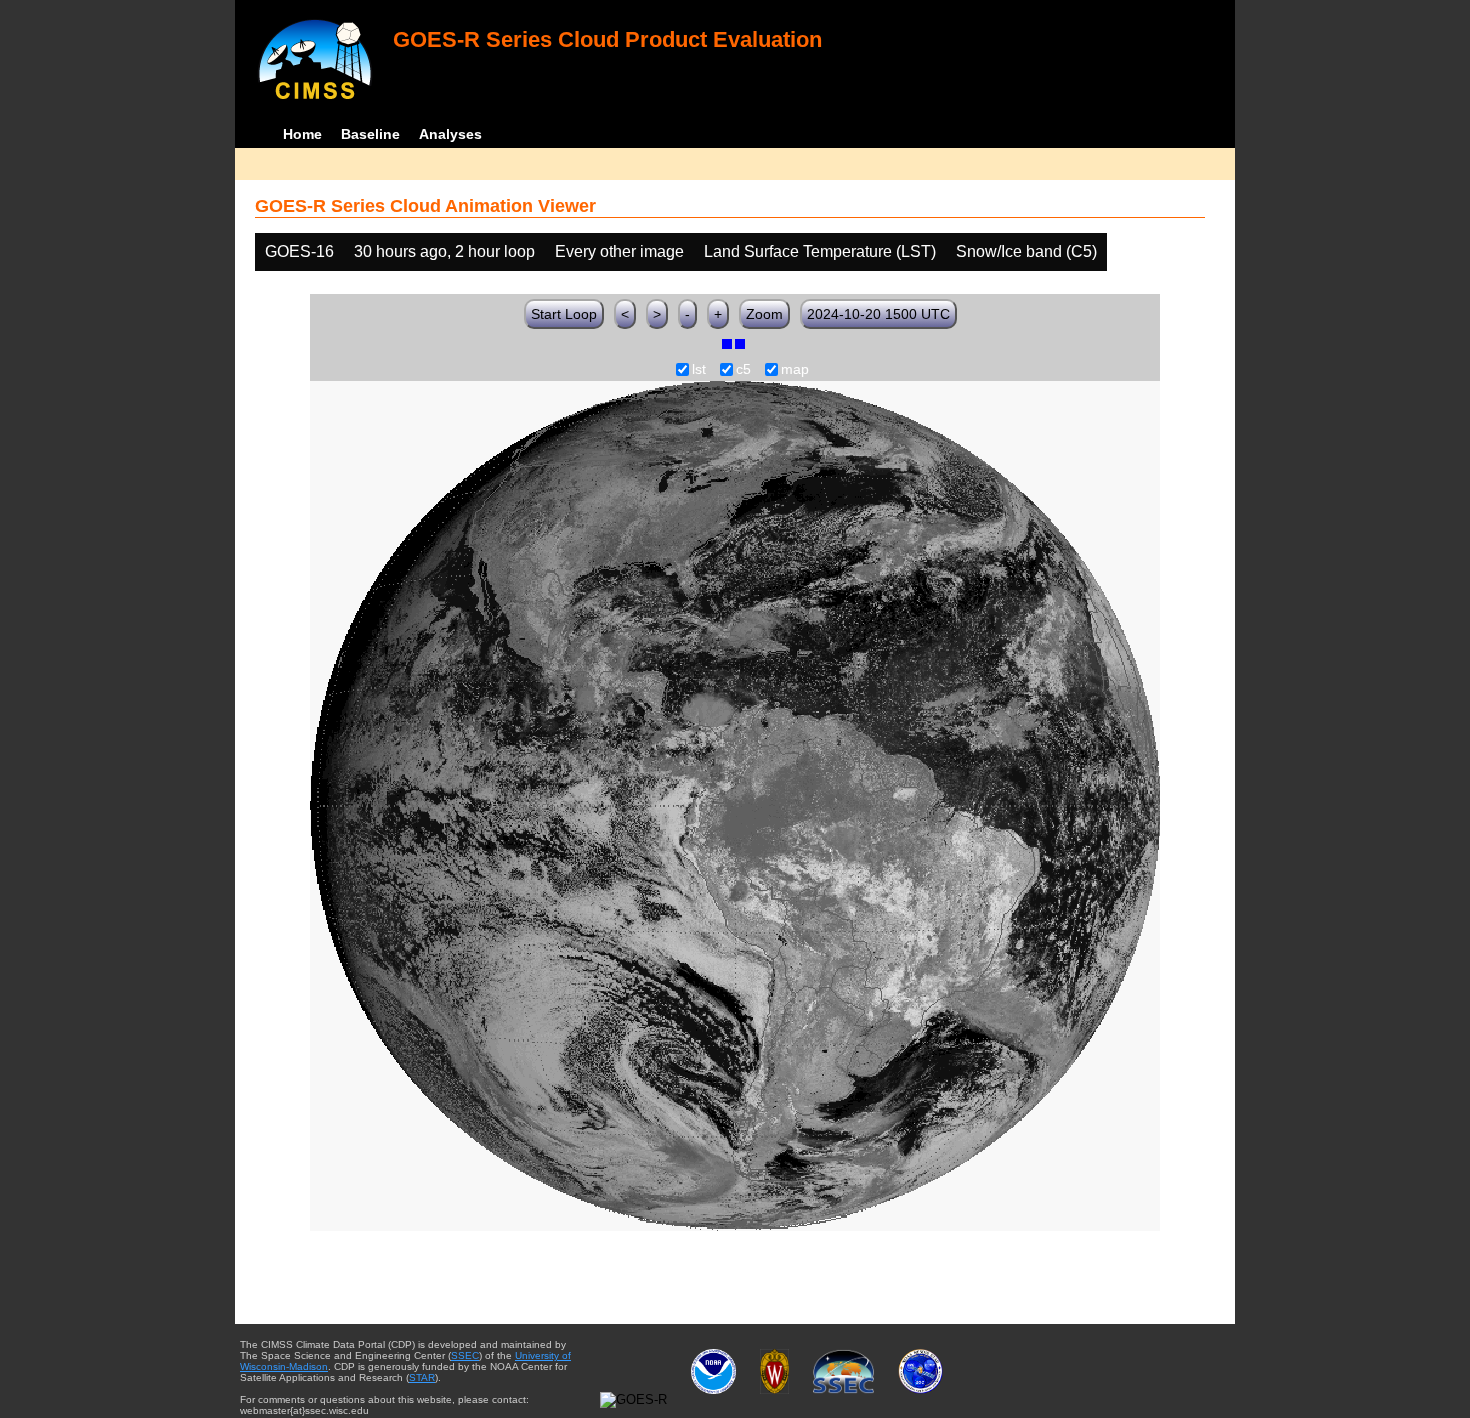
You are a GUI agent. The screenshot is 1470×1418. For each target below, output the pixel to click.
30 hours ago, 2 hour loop (444, 251)
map (795, 370)
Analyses (450, 134)
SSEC (465, 1355)
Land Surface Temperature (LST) (820, 251)
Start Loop (564, 314)
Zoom (764, 314)
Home (302, 134)
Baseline (370, 134)
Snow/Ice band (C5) (1026, 251)
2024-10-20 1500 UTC (878, 314)
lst (699, 370)
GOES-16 (299, 251)
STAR (422, 1377)
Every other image (619, 251)
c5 (743, 370)
